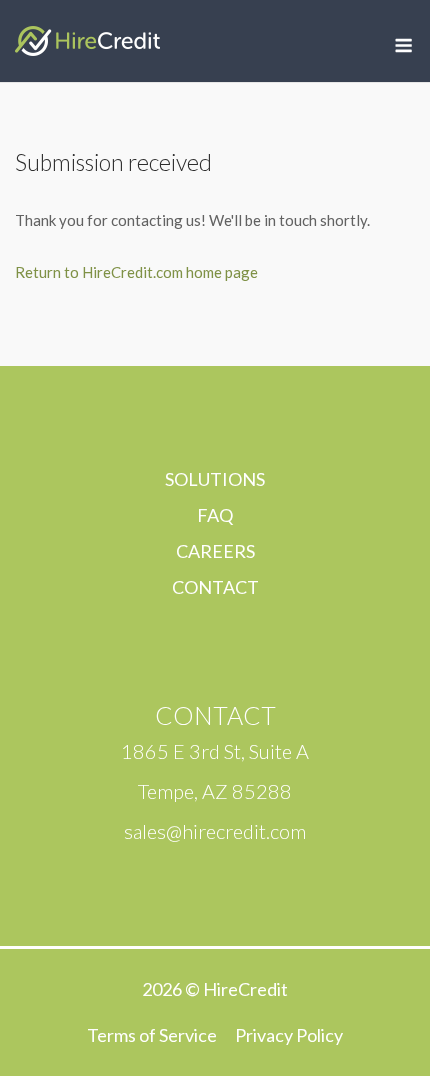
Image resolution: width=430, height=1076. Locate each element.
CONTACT (215, 587)
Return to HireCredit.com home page (136, 272)
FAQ (215, 515)
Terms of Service (152, 1035)
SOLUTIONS (215, 479)
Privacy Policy (289, 1035)
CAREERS (215, 551)
